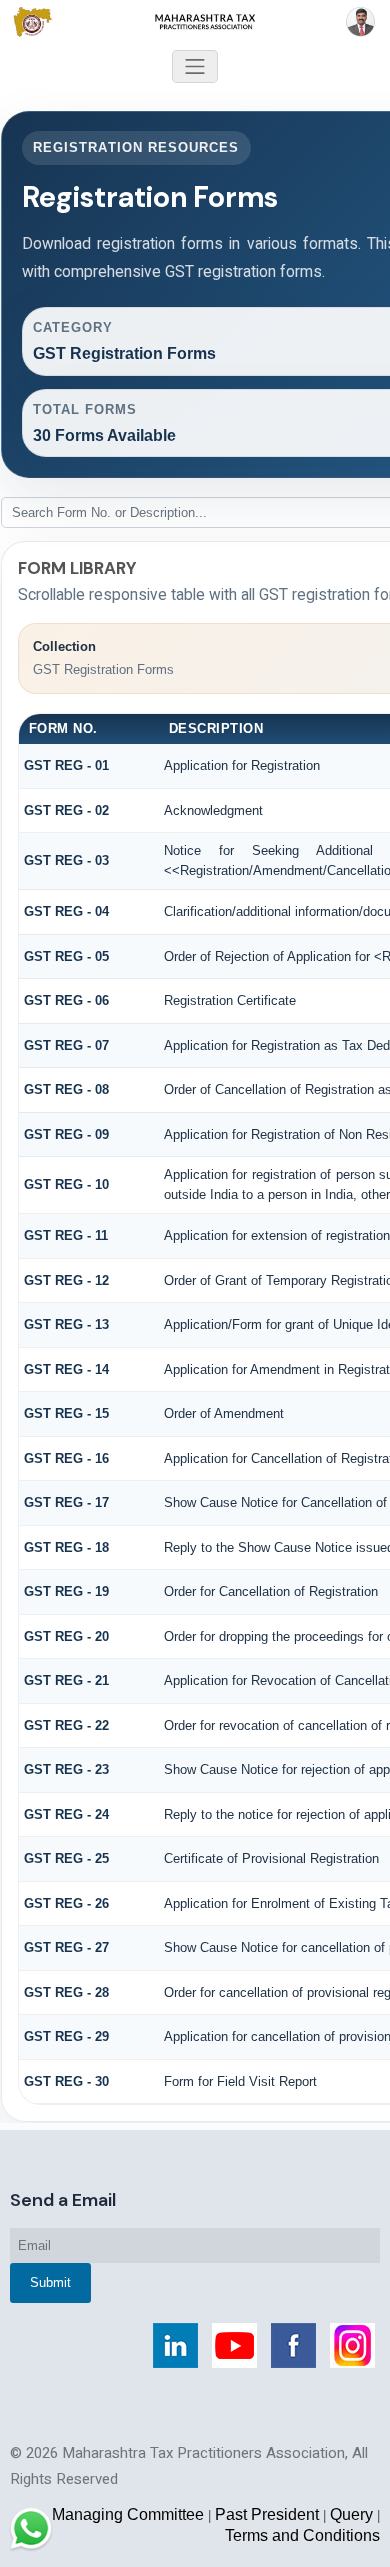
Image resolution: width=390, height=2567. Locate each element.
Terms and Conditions (302, 2535)
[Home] (195, 20)
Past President (267, 2514)
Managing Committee (128, 2514)
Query (351, 2514)
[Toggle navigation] (195, 66)
